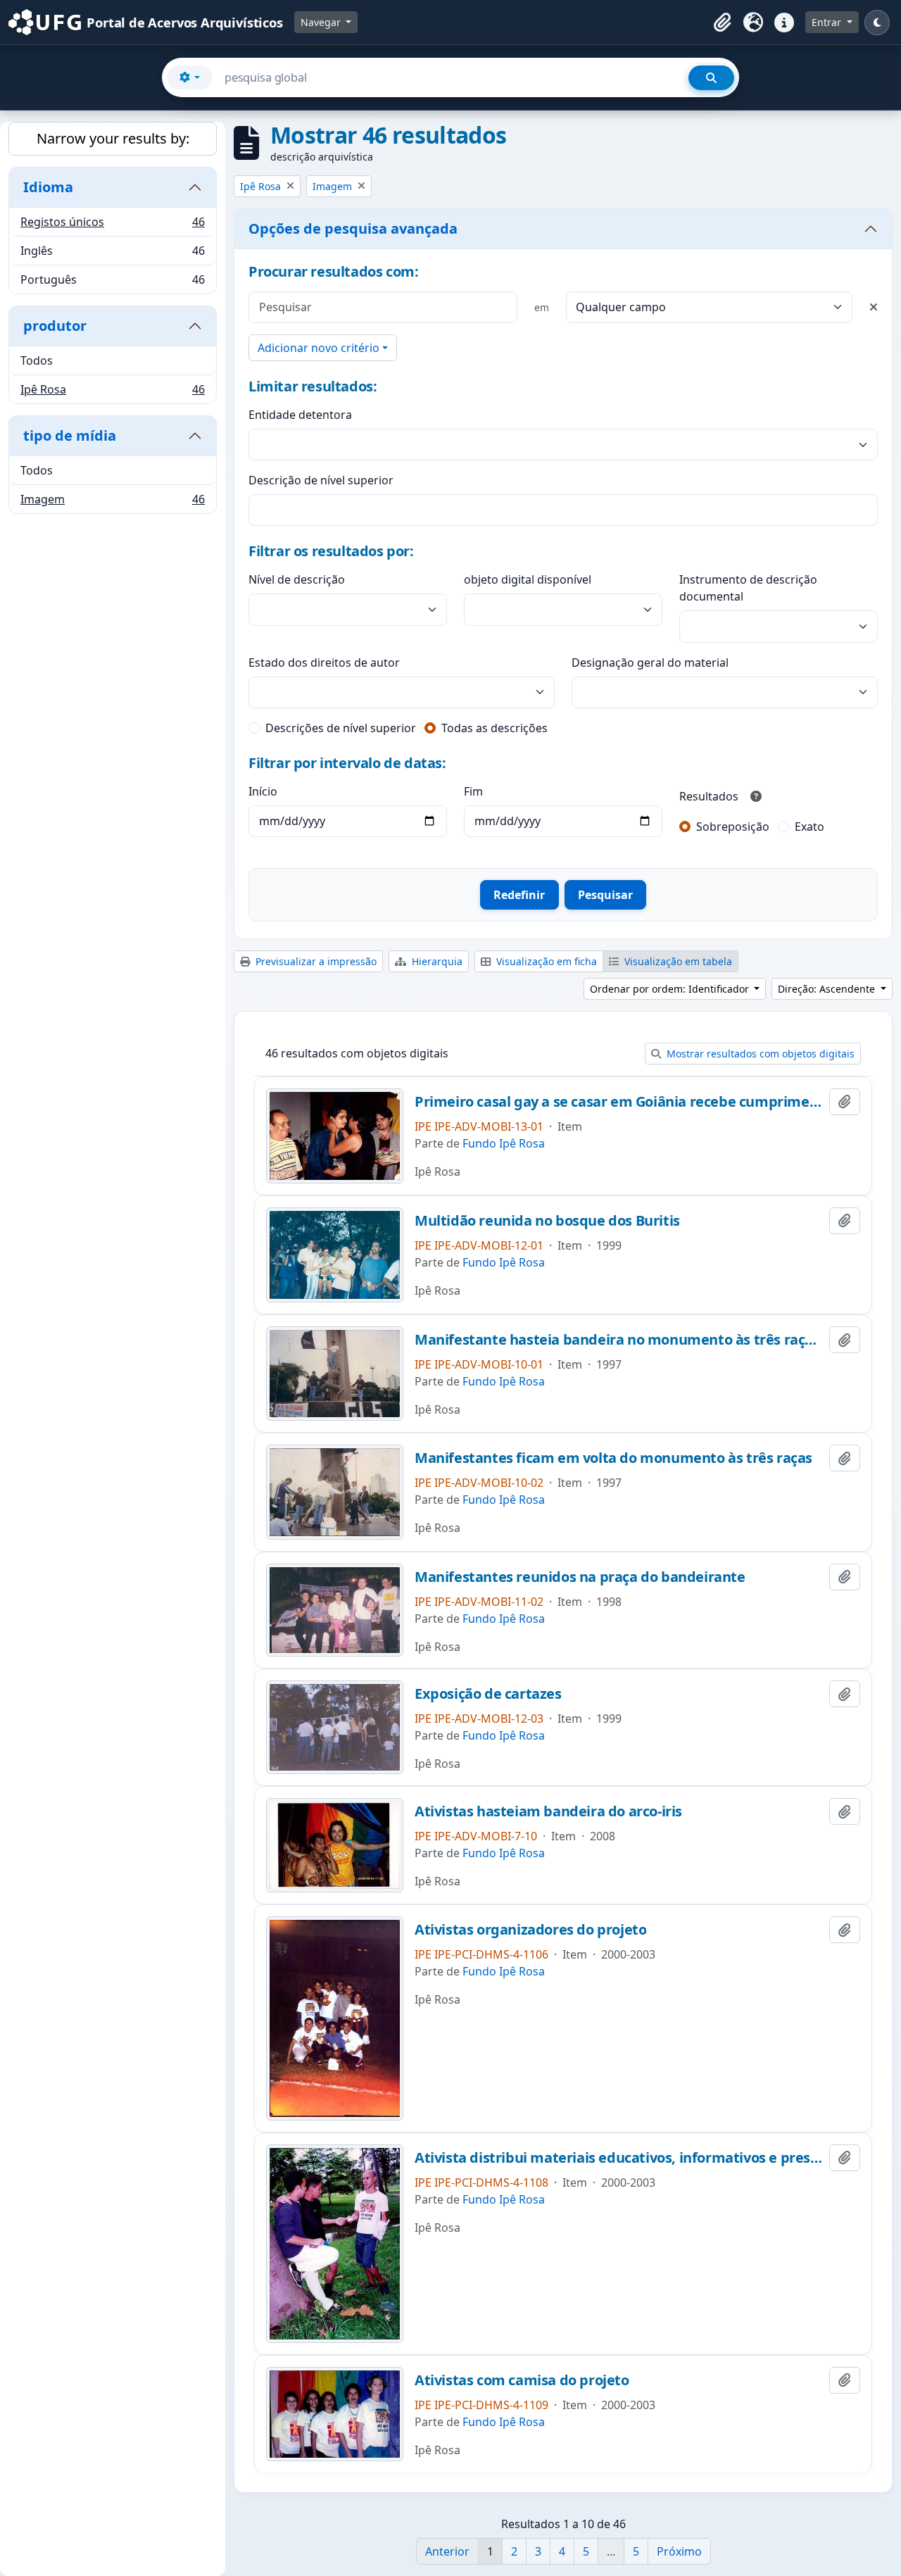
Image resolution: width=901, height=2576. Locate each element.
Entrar (828, 22)
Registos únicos (112, 225)
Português (112, 283)
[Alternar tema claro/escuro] (877, 23)
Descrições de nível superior (341, 728)
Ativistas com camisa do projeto (522, 2380)
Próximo (679, 2551)
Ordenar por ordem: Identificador (671, 989)
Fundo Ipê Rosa (504, 1143)
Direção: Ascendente (828, 989)
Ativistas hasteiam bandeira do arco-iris (548, 1811)
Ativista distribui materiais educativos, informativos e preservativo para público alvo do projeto (619, 2158)
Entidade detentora (300, 415)
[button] (722, 23)
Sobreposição (733, 827)
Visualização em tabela (677, 961)
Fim (473, 791)
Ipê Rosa (112, 392)
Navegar (322, 22)
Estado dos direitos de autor (324, 662)
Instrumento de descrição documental (748, 588)
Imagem (112, 502)
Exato (809, 827)
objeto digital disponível (528, 579)
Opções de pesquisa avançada (353, 228)
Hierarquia (436, 961)
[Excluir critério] (874, 307)
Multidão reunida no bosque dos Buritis (547, 1221)
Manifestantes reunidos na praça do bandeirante (580, 1577)
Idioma (48, 187)
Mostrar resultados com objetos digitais (759, 1054)
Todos (37, 360)
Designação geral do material (650, 662)
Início (263, 791)
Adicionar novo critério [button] (319, 348)
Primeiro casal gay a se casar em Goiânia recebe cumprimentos (619, 1102)
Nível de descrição (297, 579)
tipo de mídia (70, 435)
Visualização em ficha (545, 961)
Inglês (112, 254)
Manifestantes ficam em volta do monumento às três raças (613, 1458)
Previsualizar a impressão (315, 961)
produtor (55, 326)
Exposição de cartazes (488, 1694)
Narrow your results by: (113, 138)
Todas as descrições (494, 728)
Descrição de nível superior (321, 480)
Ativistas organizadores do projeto (530, 1930)
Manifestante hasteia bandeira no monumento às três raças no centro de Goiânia (619, 1340)
